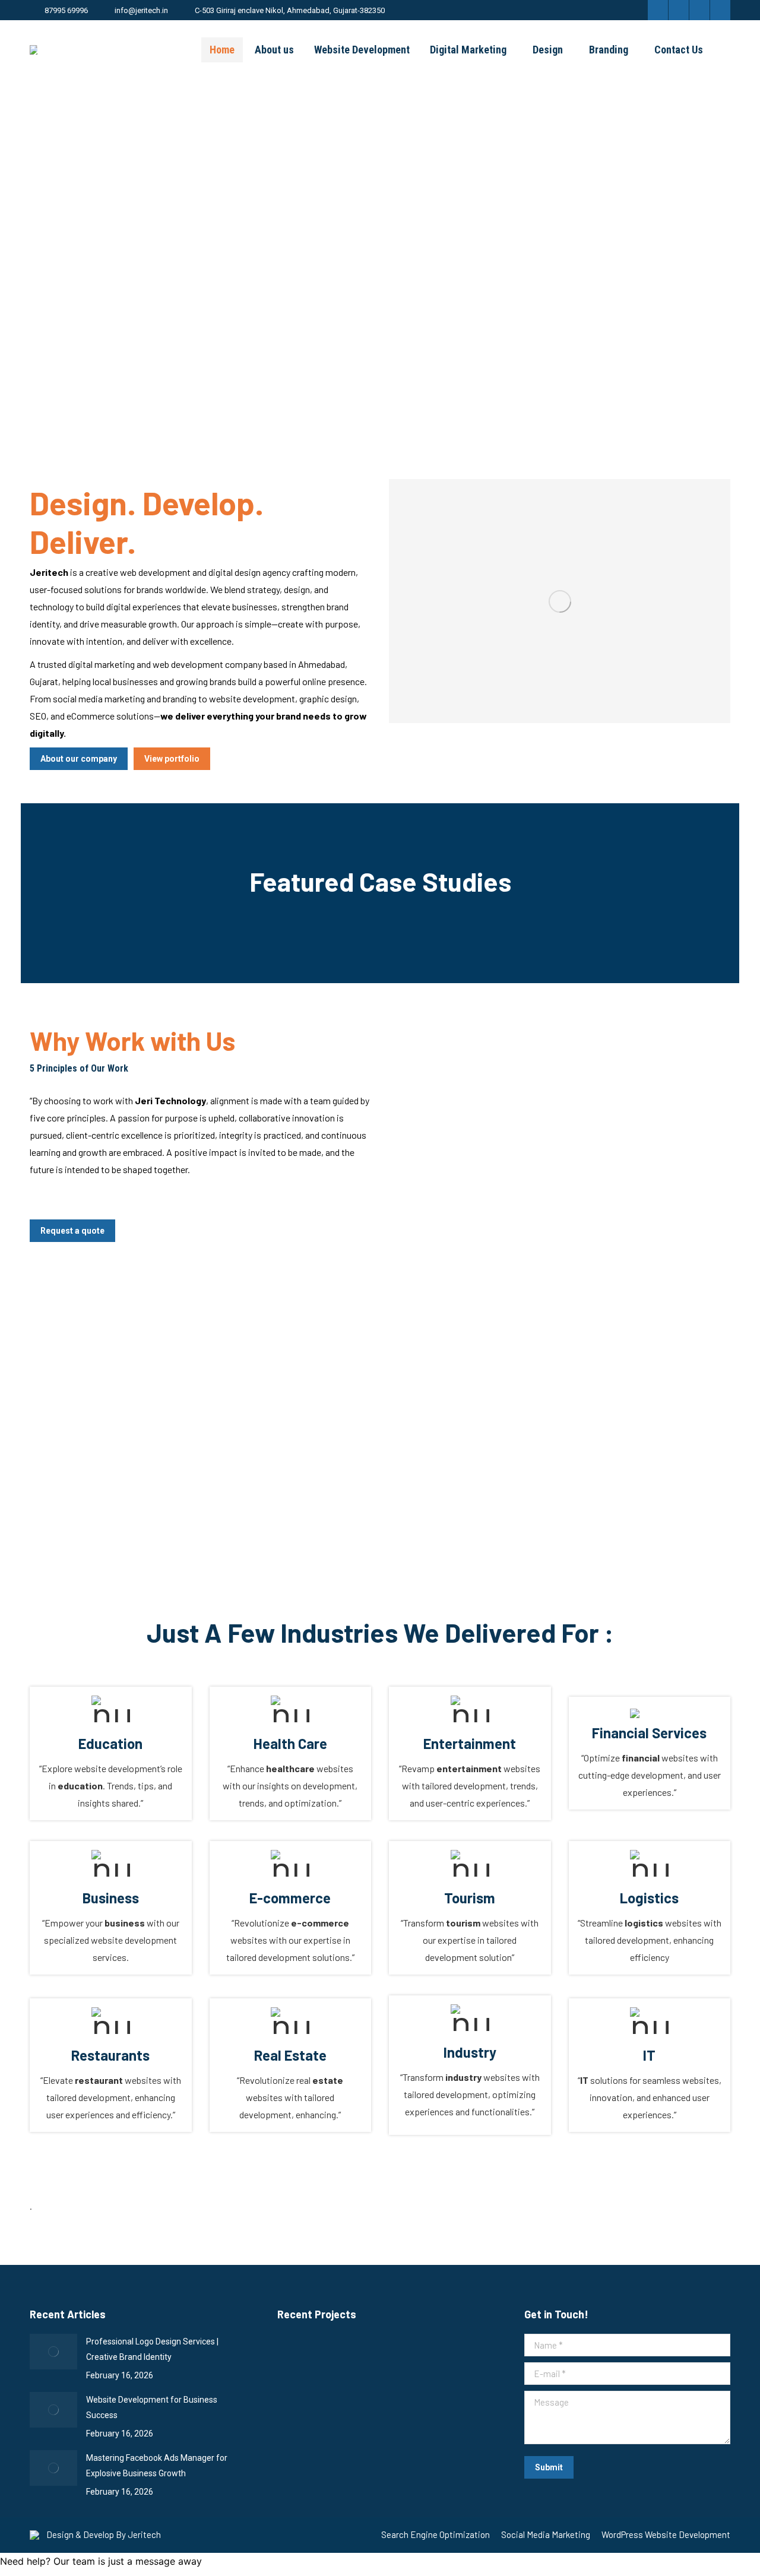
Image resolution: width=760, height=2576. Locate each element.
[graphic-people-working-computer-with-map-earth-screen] (560, 601)
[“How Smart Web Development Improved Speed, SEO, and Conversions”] (346, 2360)
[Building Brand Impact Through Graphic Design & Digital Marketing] (300, 2405)
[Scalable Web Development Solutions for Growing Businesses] (300, 2360)
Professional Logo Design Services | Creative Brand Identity (152, 2349)
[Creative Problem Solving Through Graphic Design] (346, 2405)
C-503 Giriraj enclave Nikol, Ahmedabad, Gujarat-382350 (290, 10)
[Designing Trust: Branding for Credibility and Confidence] (437, 2360)
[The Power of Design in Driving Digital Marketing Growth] (392, 2360)
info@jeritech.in (141, 10)
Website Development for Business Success (152, 2407)
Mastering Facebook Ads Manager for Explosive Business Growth (157, 2466)
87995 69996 (66, 10)
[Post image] (53, 2352)
